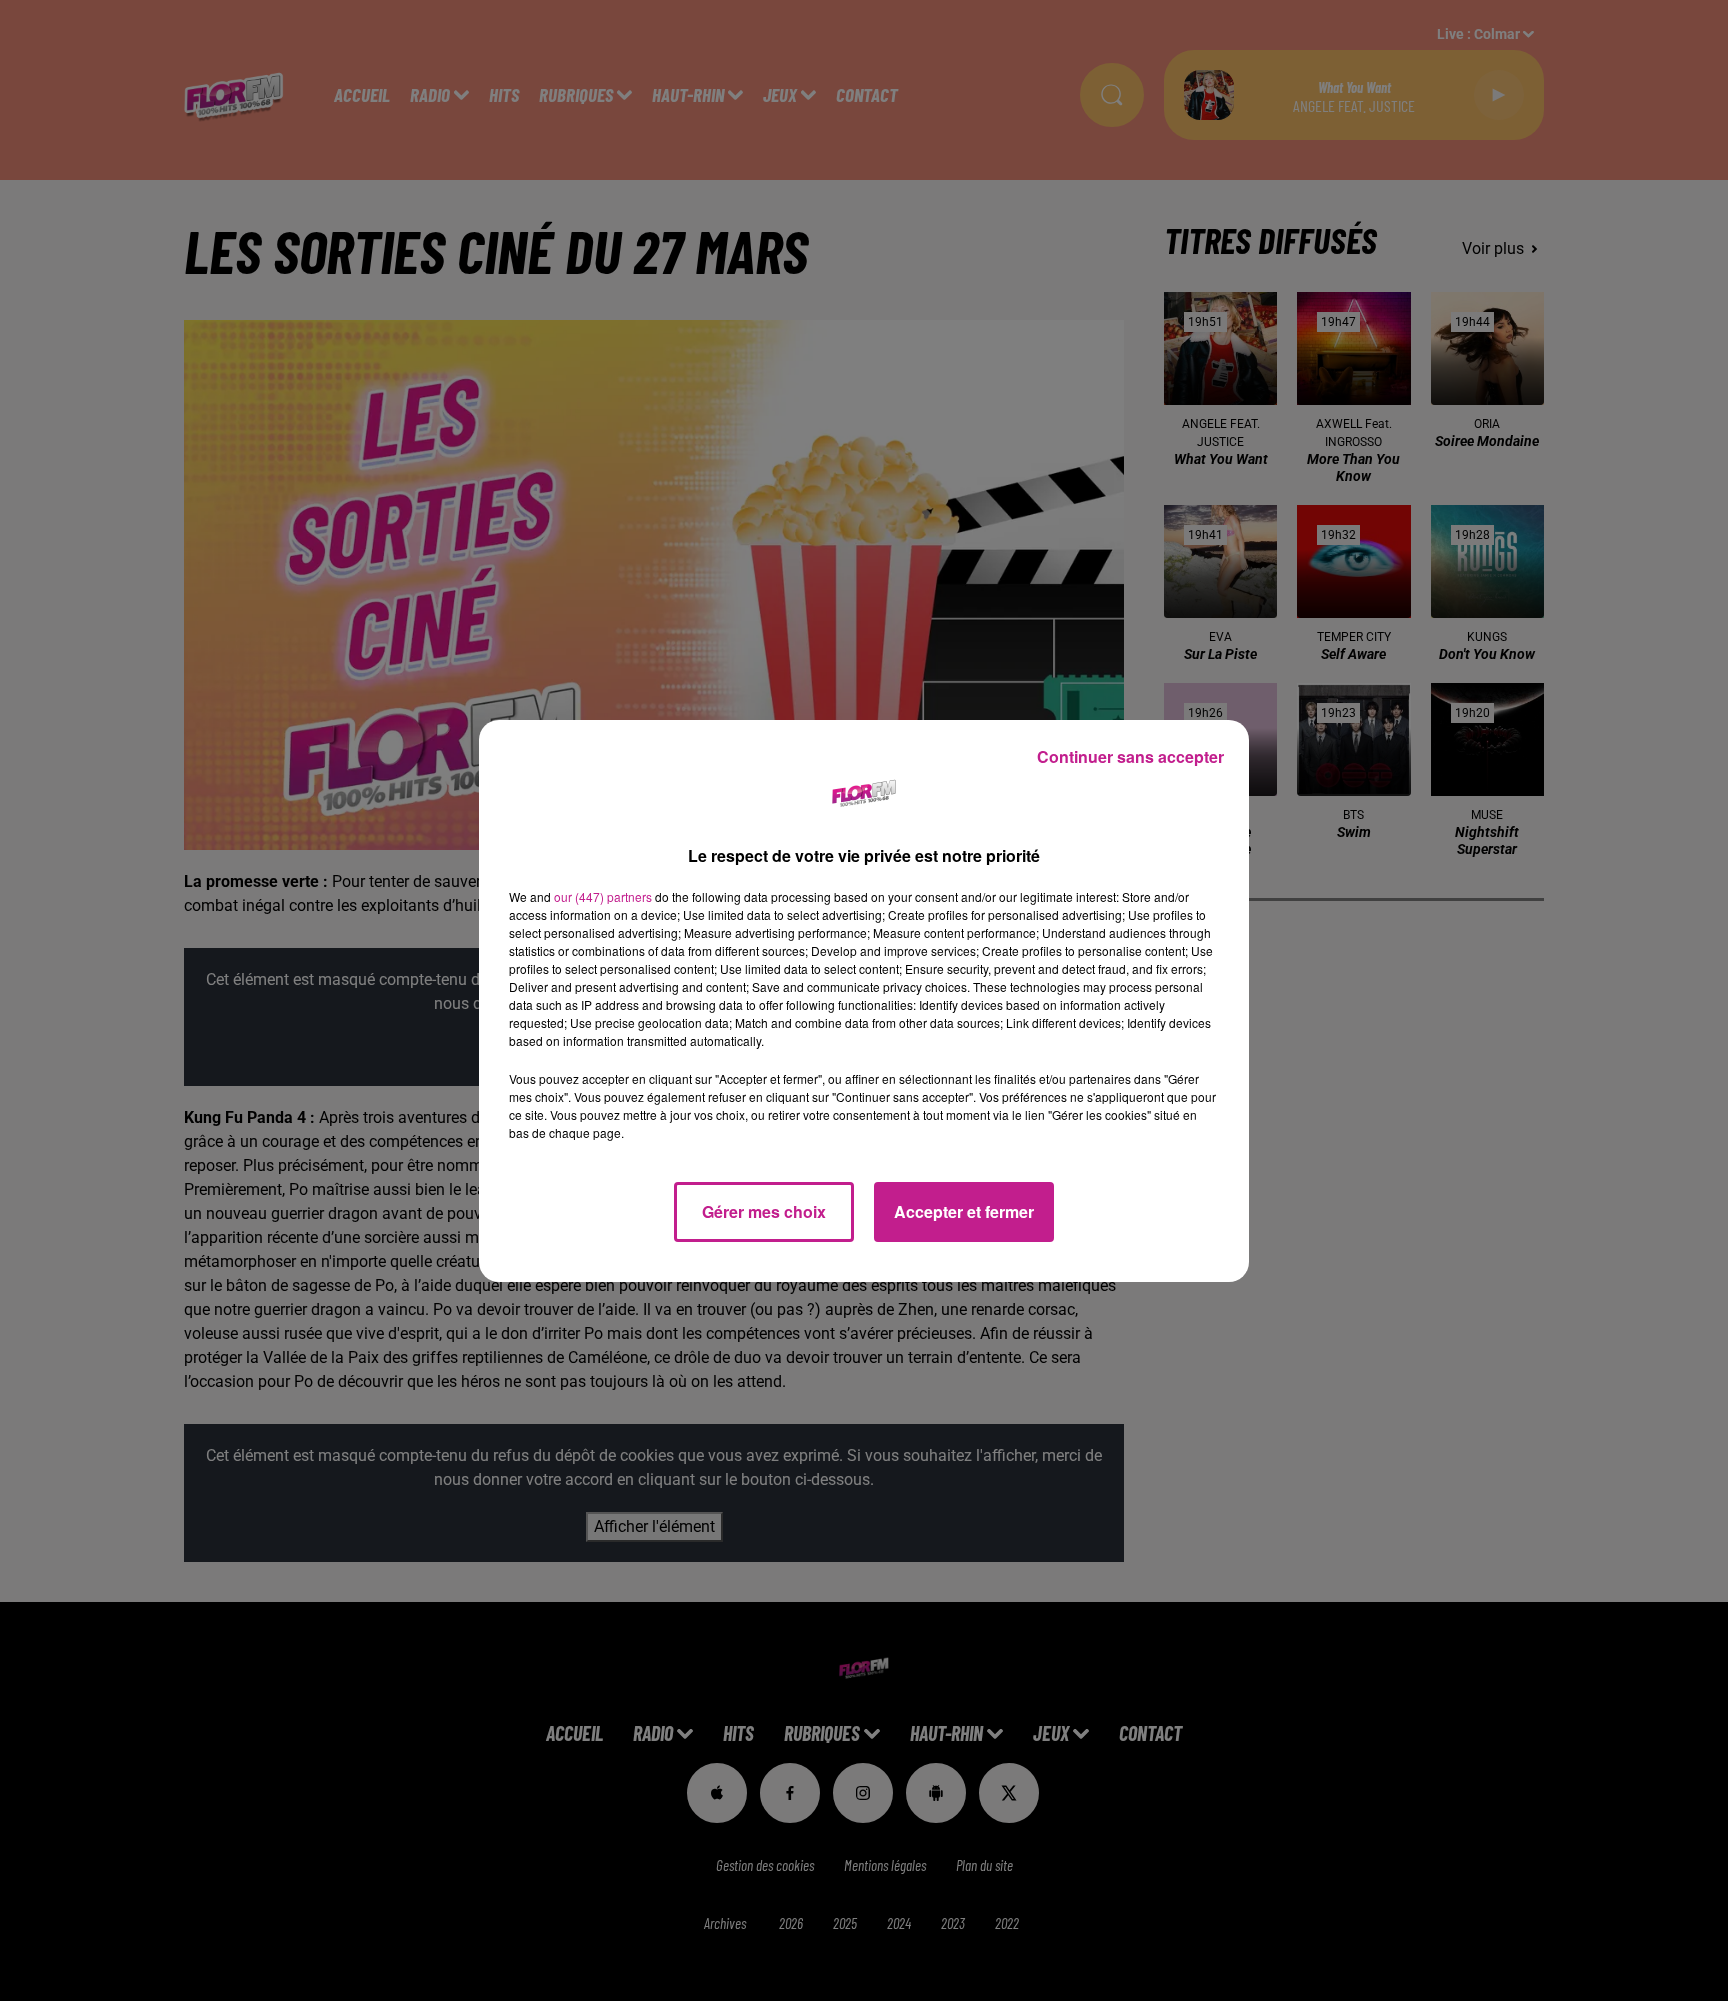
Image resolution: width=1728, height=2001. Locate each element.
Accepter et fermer (964, 1211)
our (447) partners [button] (603, 896)
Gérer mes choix (764, 1211)
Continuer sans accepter (1130, 756)
